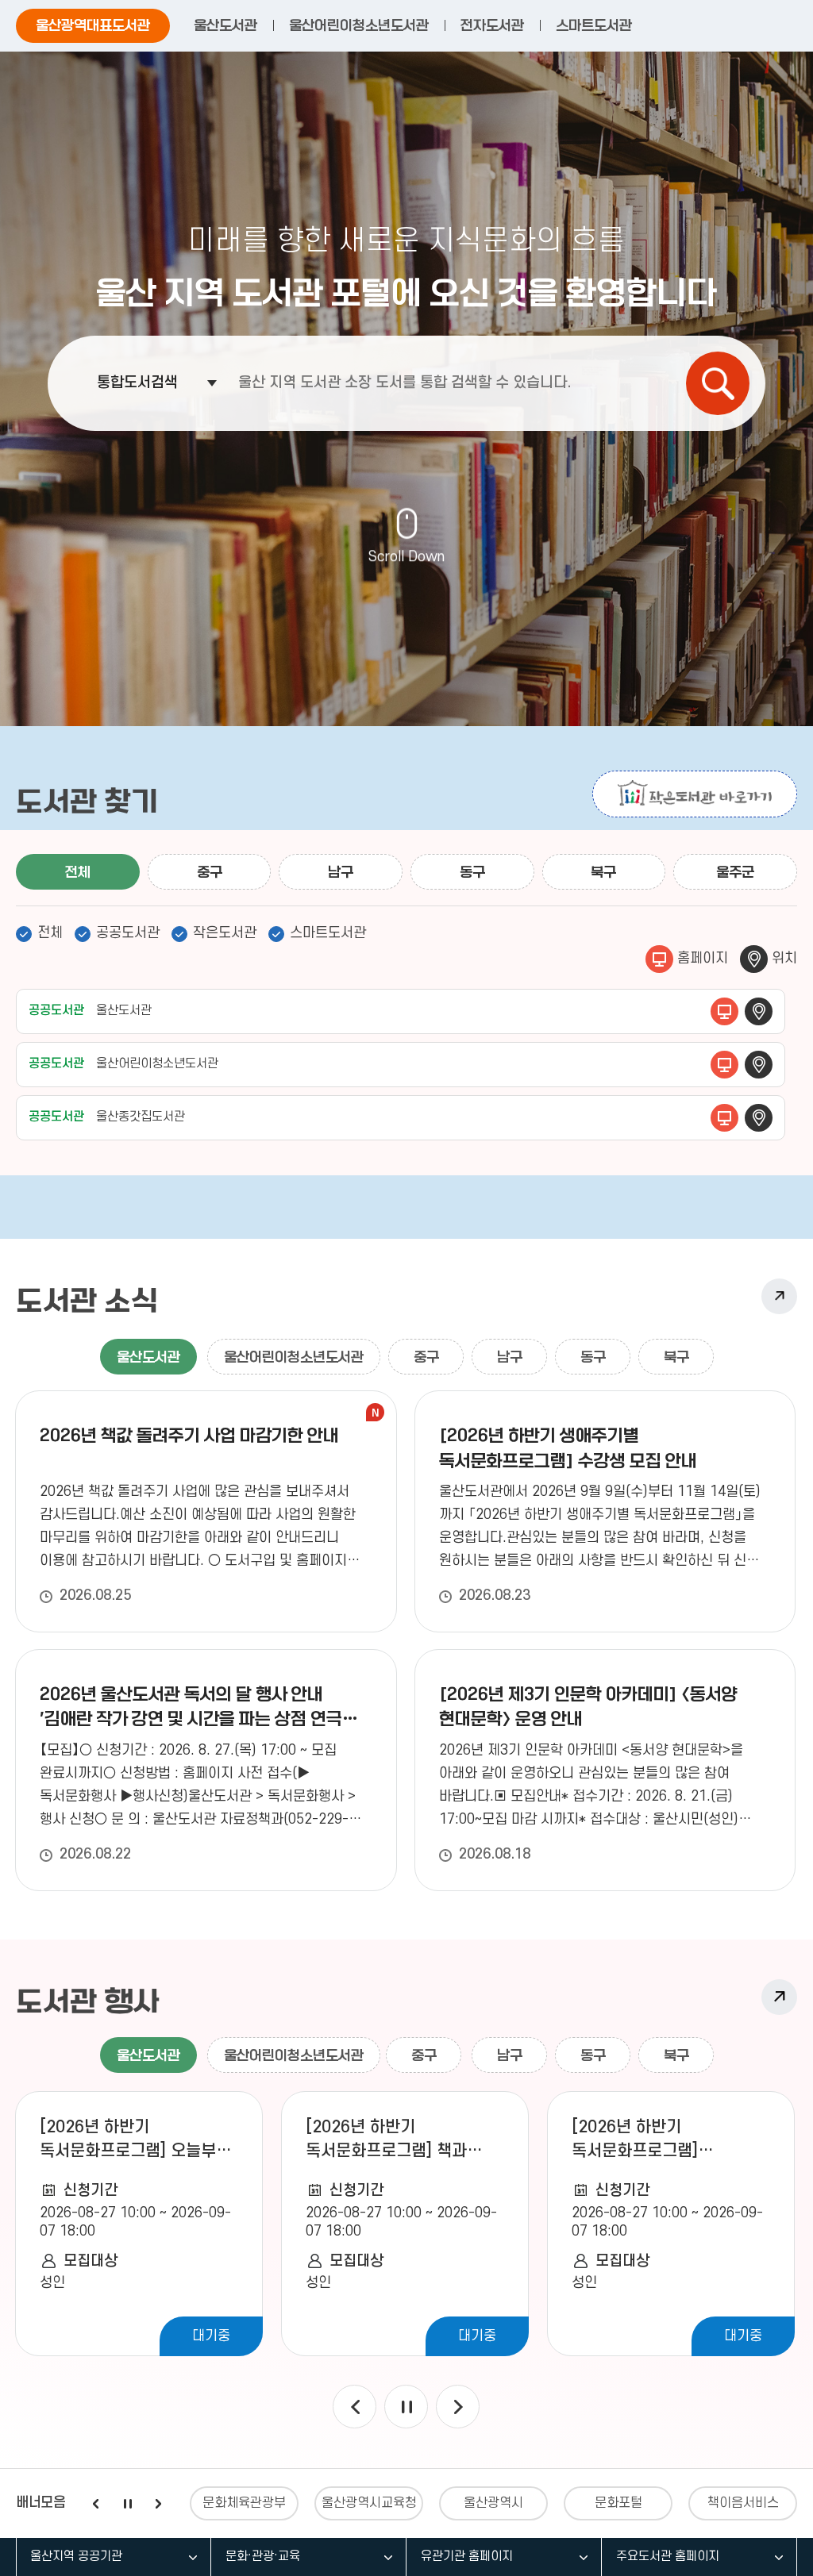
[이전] (354, 2407)
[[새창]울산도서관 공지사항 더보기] (779, 1296)
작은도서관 (225, 933)
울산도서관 (225, 25)
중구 (210, 872)
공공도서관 (128, 933)
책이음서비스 (743, 2503)
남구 (341, 872)
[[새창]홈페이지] (724, 1011)
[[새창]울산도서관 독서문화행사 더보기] (779, 1997)
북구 (603, 872)
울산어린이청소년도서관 (359, 25)
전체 (78, 872)
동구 (472, 872)
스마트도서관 (594, 25)
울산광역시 (493, 2503)
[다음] (458, 2407)
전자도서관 (492, 25)
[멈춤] (406, 2407)
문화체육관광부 (244, 2503)
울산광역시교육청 (369, 2503)
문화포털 (618, 2503)
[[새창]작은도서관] (695, 794)
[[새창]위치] (759, 1011)
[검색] (718, 383)
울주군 (735, 872)
